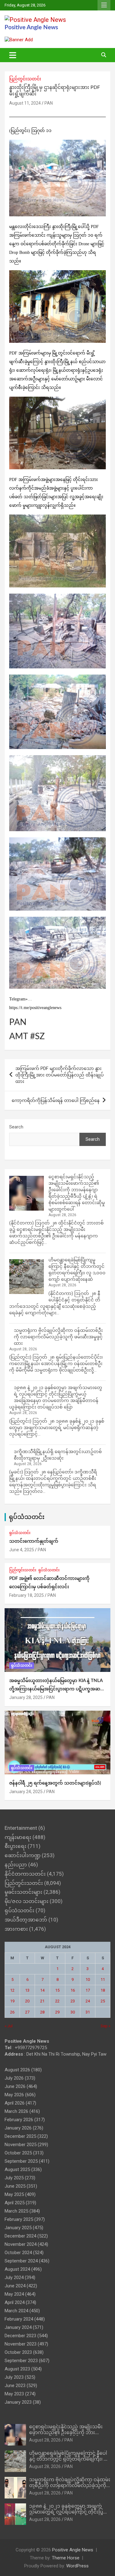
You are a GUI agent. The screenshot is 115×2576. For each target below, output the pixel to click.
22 (57, 2001)
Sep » (105, 2026)
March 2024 (16, 2311)
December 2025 (20, 2136)
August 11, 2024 (25, 103)
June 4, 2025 (22, 1550)
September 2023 (21, 2361)
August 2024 (17, 2269)
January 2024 (18, 2327)
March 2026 (16, 2111)
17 (88, 1990)
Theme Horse (66, 2558)
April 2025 (15, 2203)
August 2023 (17, 2369)
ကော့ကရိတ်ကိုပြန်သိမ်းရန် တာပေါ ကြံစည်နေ (56, 1100)
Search (16, 1127)
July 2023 (14, 2377)
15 (57, 1990)
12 (12, 1990)
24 (88, 2001)
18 (103, 1990)
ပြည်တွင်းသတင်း (25, 79)
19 (12, 2001)
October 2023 (18, 2352)
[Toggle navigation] (13, 55)
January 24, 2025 (26, 1792)
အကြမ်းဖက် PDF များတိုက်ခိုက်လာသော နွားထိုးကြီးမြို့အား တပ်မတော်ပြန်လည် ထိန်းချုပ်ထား (59, 1075)
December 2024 (20, 2236)
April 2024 (15, 2302)
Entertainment (21, 1828)
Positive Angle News (31, 28)
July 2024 (14, 2278)
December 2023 (20, 2336)
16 (73, 1990)
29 (57, 2012)
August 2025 (17, 2169)
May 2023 (14, 2394)
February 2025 (19, 2219)
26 (12, 2012)
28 (42, 2012)
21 (42, 2001)
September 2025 (21, 2161)
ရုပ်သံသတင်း (27, 1517)
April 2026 (15, 2103)
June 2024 (15, 2286)
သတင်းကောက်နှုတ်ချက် (34, 1541)
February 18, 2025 (27, 1595)
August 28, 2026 (45, 2440)
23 (73, 2001)
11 (103, 1979)
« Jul (9, 2026)
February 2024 (19, 2319)
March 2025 (16, 2211)
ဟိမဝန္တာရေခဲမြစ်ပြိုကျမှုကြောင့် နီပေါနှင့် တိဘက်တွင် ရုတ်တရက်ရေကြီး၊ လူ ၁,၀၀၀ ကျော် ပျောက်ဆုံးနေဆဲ (69, 2459)
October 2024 (18, 2253)
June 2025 (15, 2186)
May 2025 (14, 2194)
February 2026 (19, 2120)
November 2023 (21, 2344)
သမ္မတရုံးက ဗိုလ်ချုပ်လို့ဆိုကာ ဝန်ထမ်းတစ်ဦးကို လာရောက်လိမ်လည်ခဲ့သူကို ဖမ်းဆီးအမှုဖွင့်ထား (58, 1337)
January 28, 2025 (26, 1697)
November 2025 (21, 2145)
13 (27, 1990)
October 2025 (18, 2153)
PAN (49, 103)
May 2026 (14, 2095)
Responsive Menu (104, 5)
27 (27, 2012)
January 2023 (18, 2402)
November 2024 (21, 2244)
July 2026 (14, 2078)
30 (73, 2012)
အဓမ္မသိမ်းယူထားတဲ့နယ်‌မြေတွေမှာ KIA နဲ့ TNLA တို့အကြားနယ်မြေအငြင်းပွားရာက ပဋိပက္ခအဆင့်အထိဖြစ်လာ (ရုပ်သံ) (56, 1689)
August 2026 (17, 2070)
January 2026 (18, 2128)
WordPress (77, 2566)
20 (27, 2001)
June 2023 (15, 2386)
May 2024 (14, 2294)
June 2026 (15, 2086)
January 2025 (18, 2228)
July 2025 (14, 2178)
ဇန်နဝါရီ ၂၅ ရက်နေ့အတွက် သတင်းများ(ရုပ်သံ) (55, 1783)
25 (103, 2001)
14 (42, 1990)
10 (88, 1979)
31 (88, 2012)
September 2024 (21, 2261)
